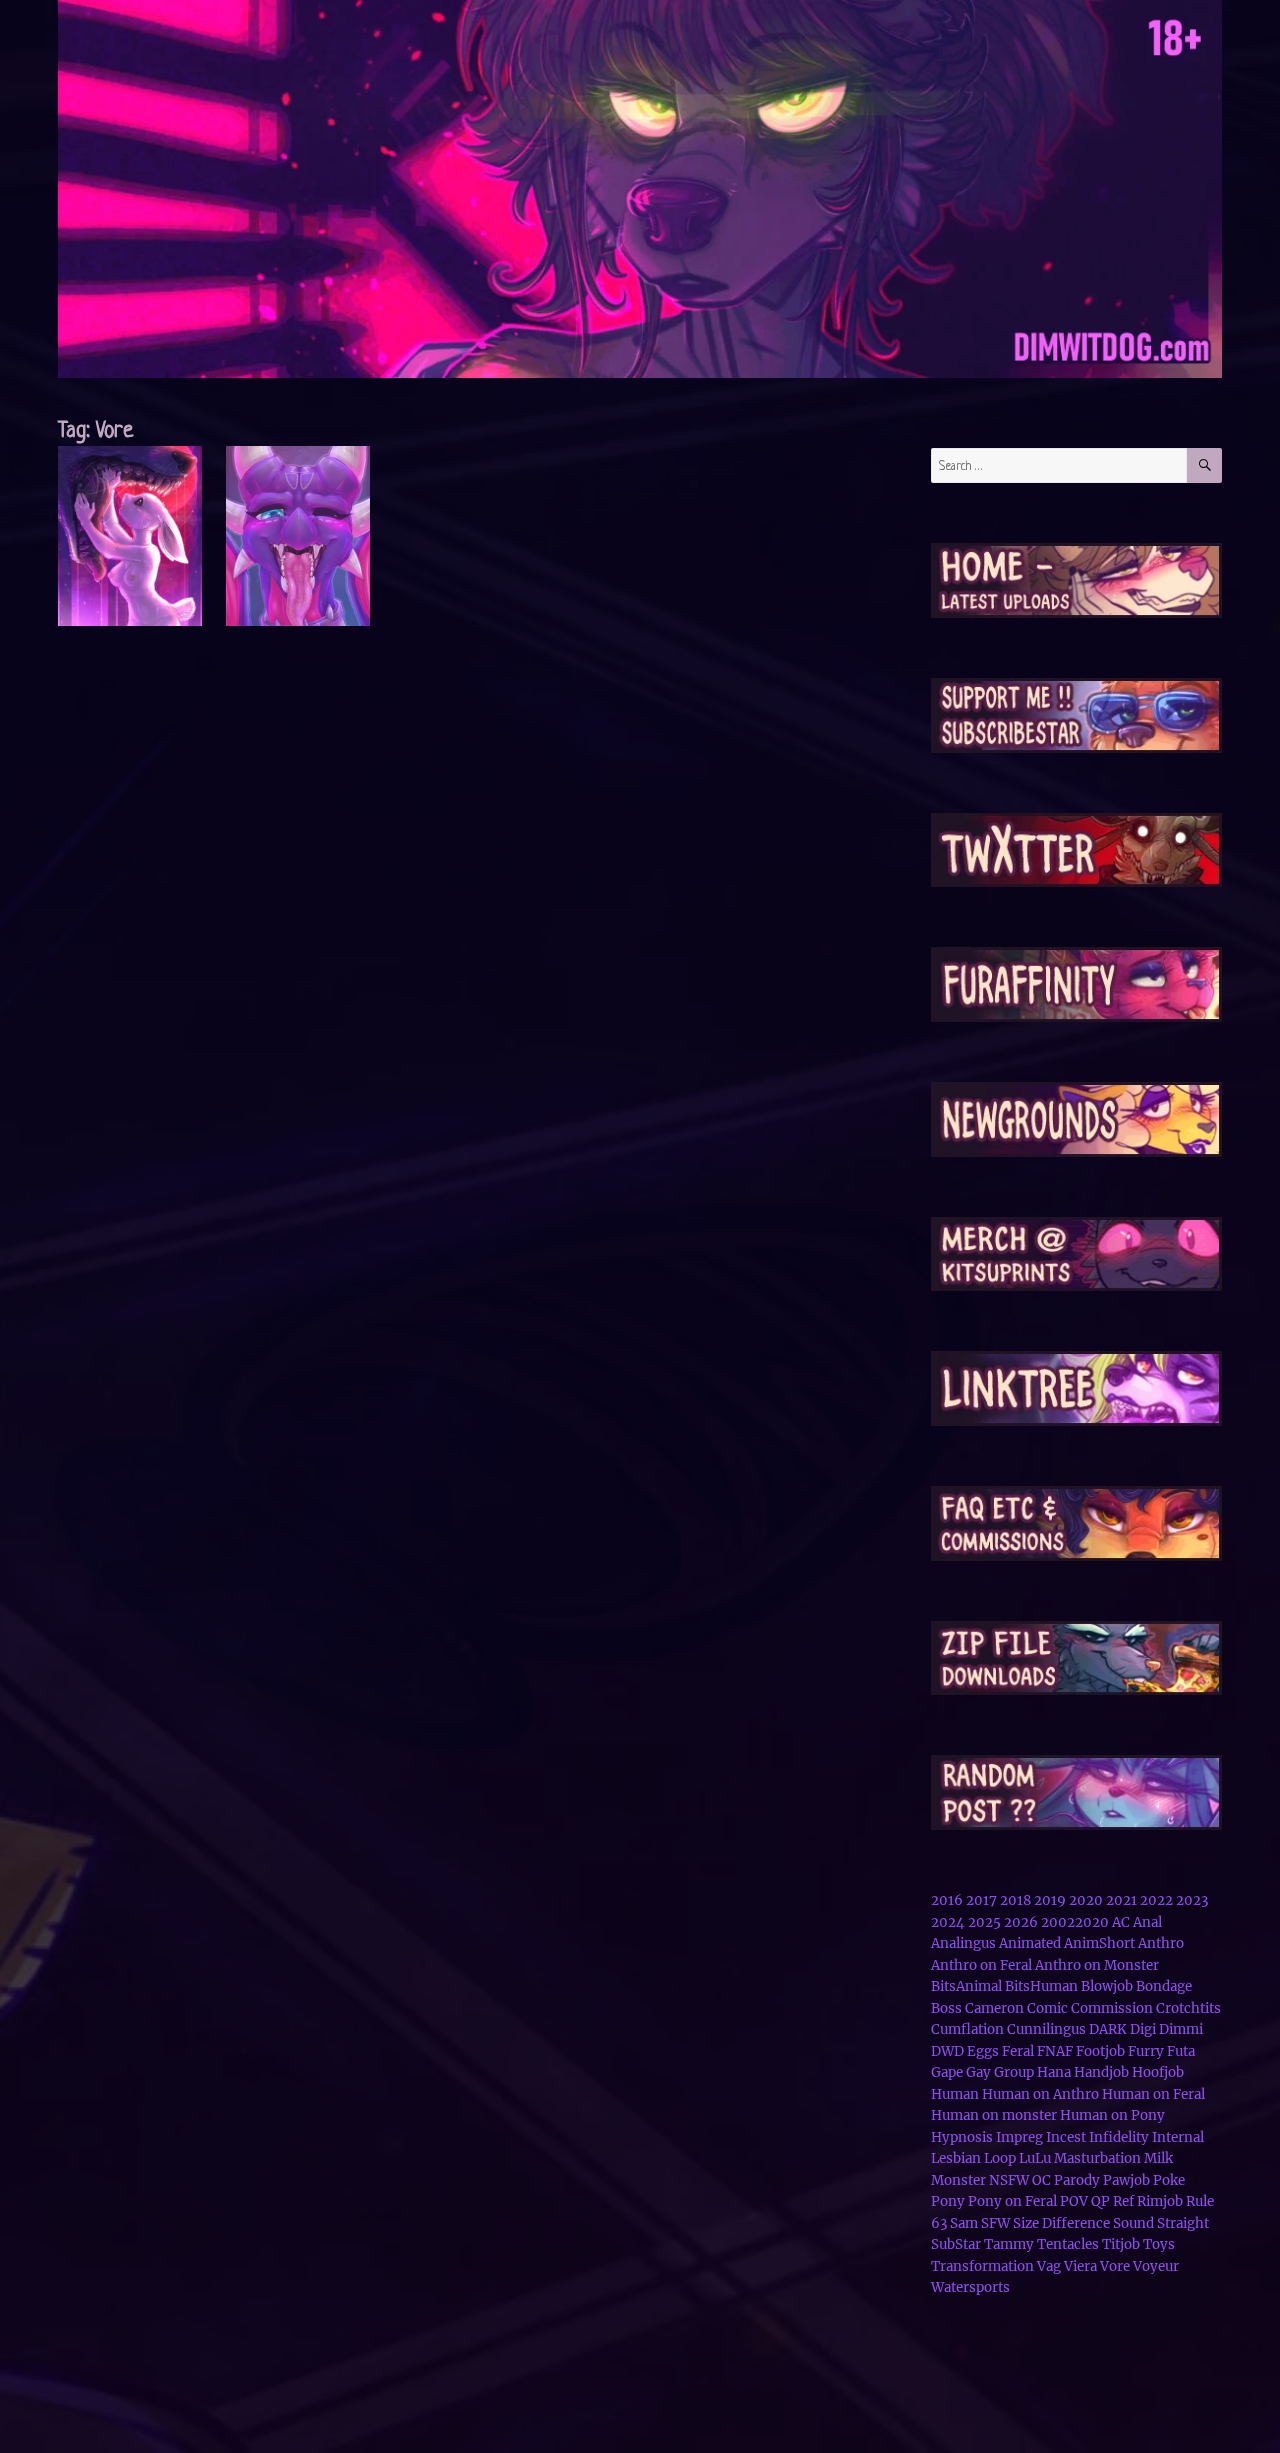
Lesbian (956, 2158)
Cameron (994, 2008)
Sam (964, 2223)
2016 (947, 1900)
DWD (947, 2051)
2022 (1156, 1900)
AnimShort (1099, 1943)
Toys (1159, 2244)
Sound (1133, 2223)
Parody (1077, 2180)
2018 (1015, 1900)
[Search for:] (1059, 465)
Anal (1147, 1922)
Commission (1112, 2008)
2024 (948, 1922)
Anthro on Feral (981, 1965)
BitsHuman (1041, 1986)
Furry (1146, 2051)
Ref (1123, 2201)
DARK (1108, 2029)
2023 (1192, 1900)
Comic (1047, 2008)
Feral (1018, 2051)
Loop (1000, 2158)
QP (1100, 2201)
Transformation (982, 2266)
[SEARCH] (1204, 465)
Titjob (1121, 2244)
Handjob (1101, 2072)
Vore (1115, 2266)
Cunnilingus (1046, 2029)
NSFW (1009, 2180)
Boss (946, 2008)
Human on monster (994, 2115)
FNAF (1055, 2051)
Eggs (983, 2051)
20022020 (1075, 1922)
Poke (1169, 2180)
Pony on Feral (1012, 2201)
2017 (981, 1900)
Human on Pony (1112, 2115)
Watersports (970, 2287)
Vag (1049, 2266)
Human (955, 2094)
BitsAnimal (966, 1986)
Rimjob (1160, 2201)
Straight (1183, 2223)
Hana (1054, 2072)
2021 (1121, 1900)
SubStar (956, 2244)
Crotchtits (1188, 2008)
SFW (995, 2223)
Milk (1158, 2158)
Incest (1066, 2137)
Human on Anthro (1040, 2094)
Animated (1030, 1943)
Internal (1178, 2137)
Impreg (1019, 2137)
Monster (958, 2180)
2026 (1021, 1922)
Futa (1181, 2051)
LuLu (1035, 2158)
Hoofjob (1158, 2072)
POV (1074, 2201)
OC (1041, 2180)
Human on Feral (1153, 2094)
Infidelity (1119, 2137)
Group (1014, 2072)
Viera (1080, 2266)
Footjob (1100, 2051)
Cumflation (967, 2029)
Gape (947, 2072)
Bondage (1164, 1986)
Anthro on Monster (1097, 1965)
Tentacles (1068, 2244)
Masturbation (1097, 2158)
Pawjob (1126, 2180)
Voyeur (1156, 2266)
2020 (1086, 1900)
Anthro (1161, 1943)
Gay (978, 2072)
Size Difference (1061, 2223)
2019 (1050, 1900)
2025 (984, 1922)
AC (1121, 1922)
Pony (948, 2201)
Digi (1143, 2029)
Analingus (963, 1943)
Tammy (1009, 2244)
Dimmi (1181, 2029)
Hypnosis (962, 2137)
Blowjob (1107, 1986)
